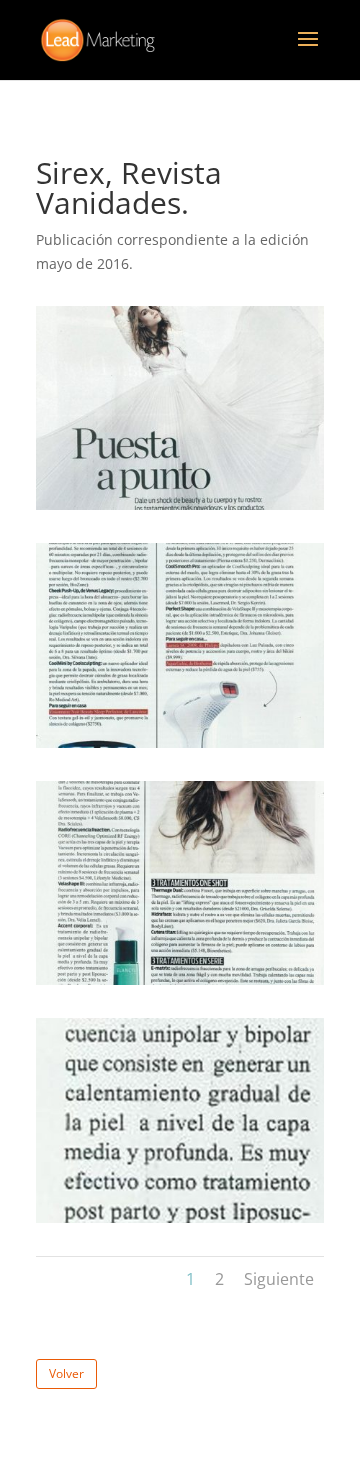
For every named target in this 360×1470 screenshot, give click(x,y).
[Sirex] (180, 509)
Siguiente (279, 1279)
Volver (66, 1373)
